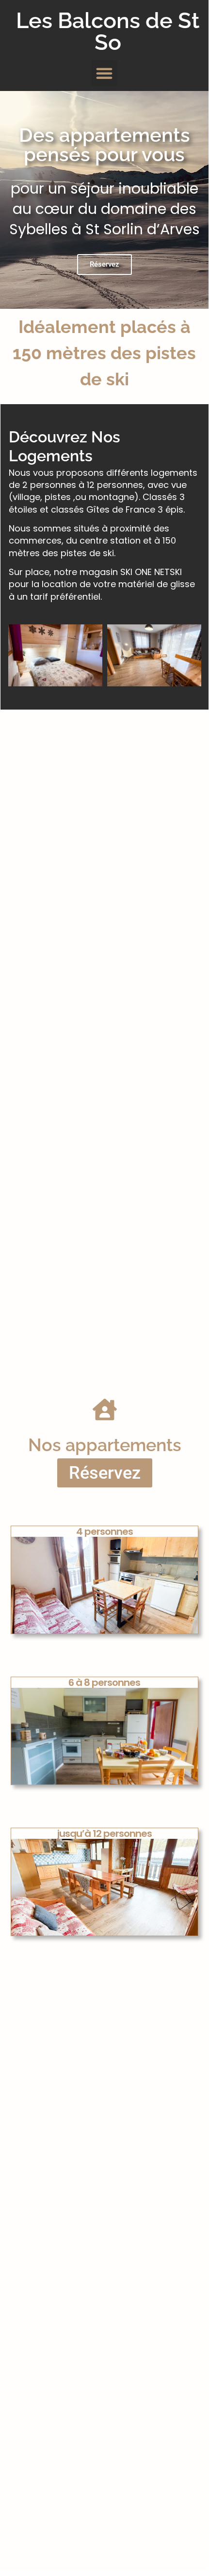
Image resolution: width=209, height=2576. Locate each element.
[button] (104, 73)
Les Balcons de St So (108, 31)
